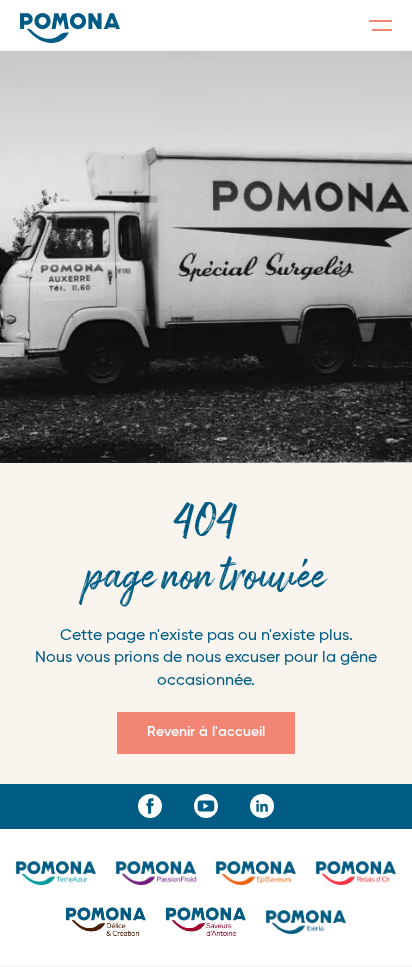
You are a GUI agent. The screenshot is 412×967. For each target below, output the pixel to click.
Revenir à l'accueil (206, 732)
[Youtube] (206, 806)
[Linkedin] (262, 806)
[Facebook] (150, 806)
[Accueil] (70, 28)
